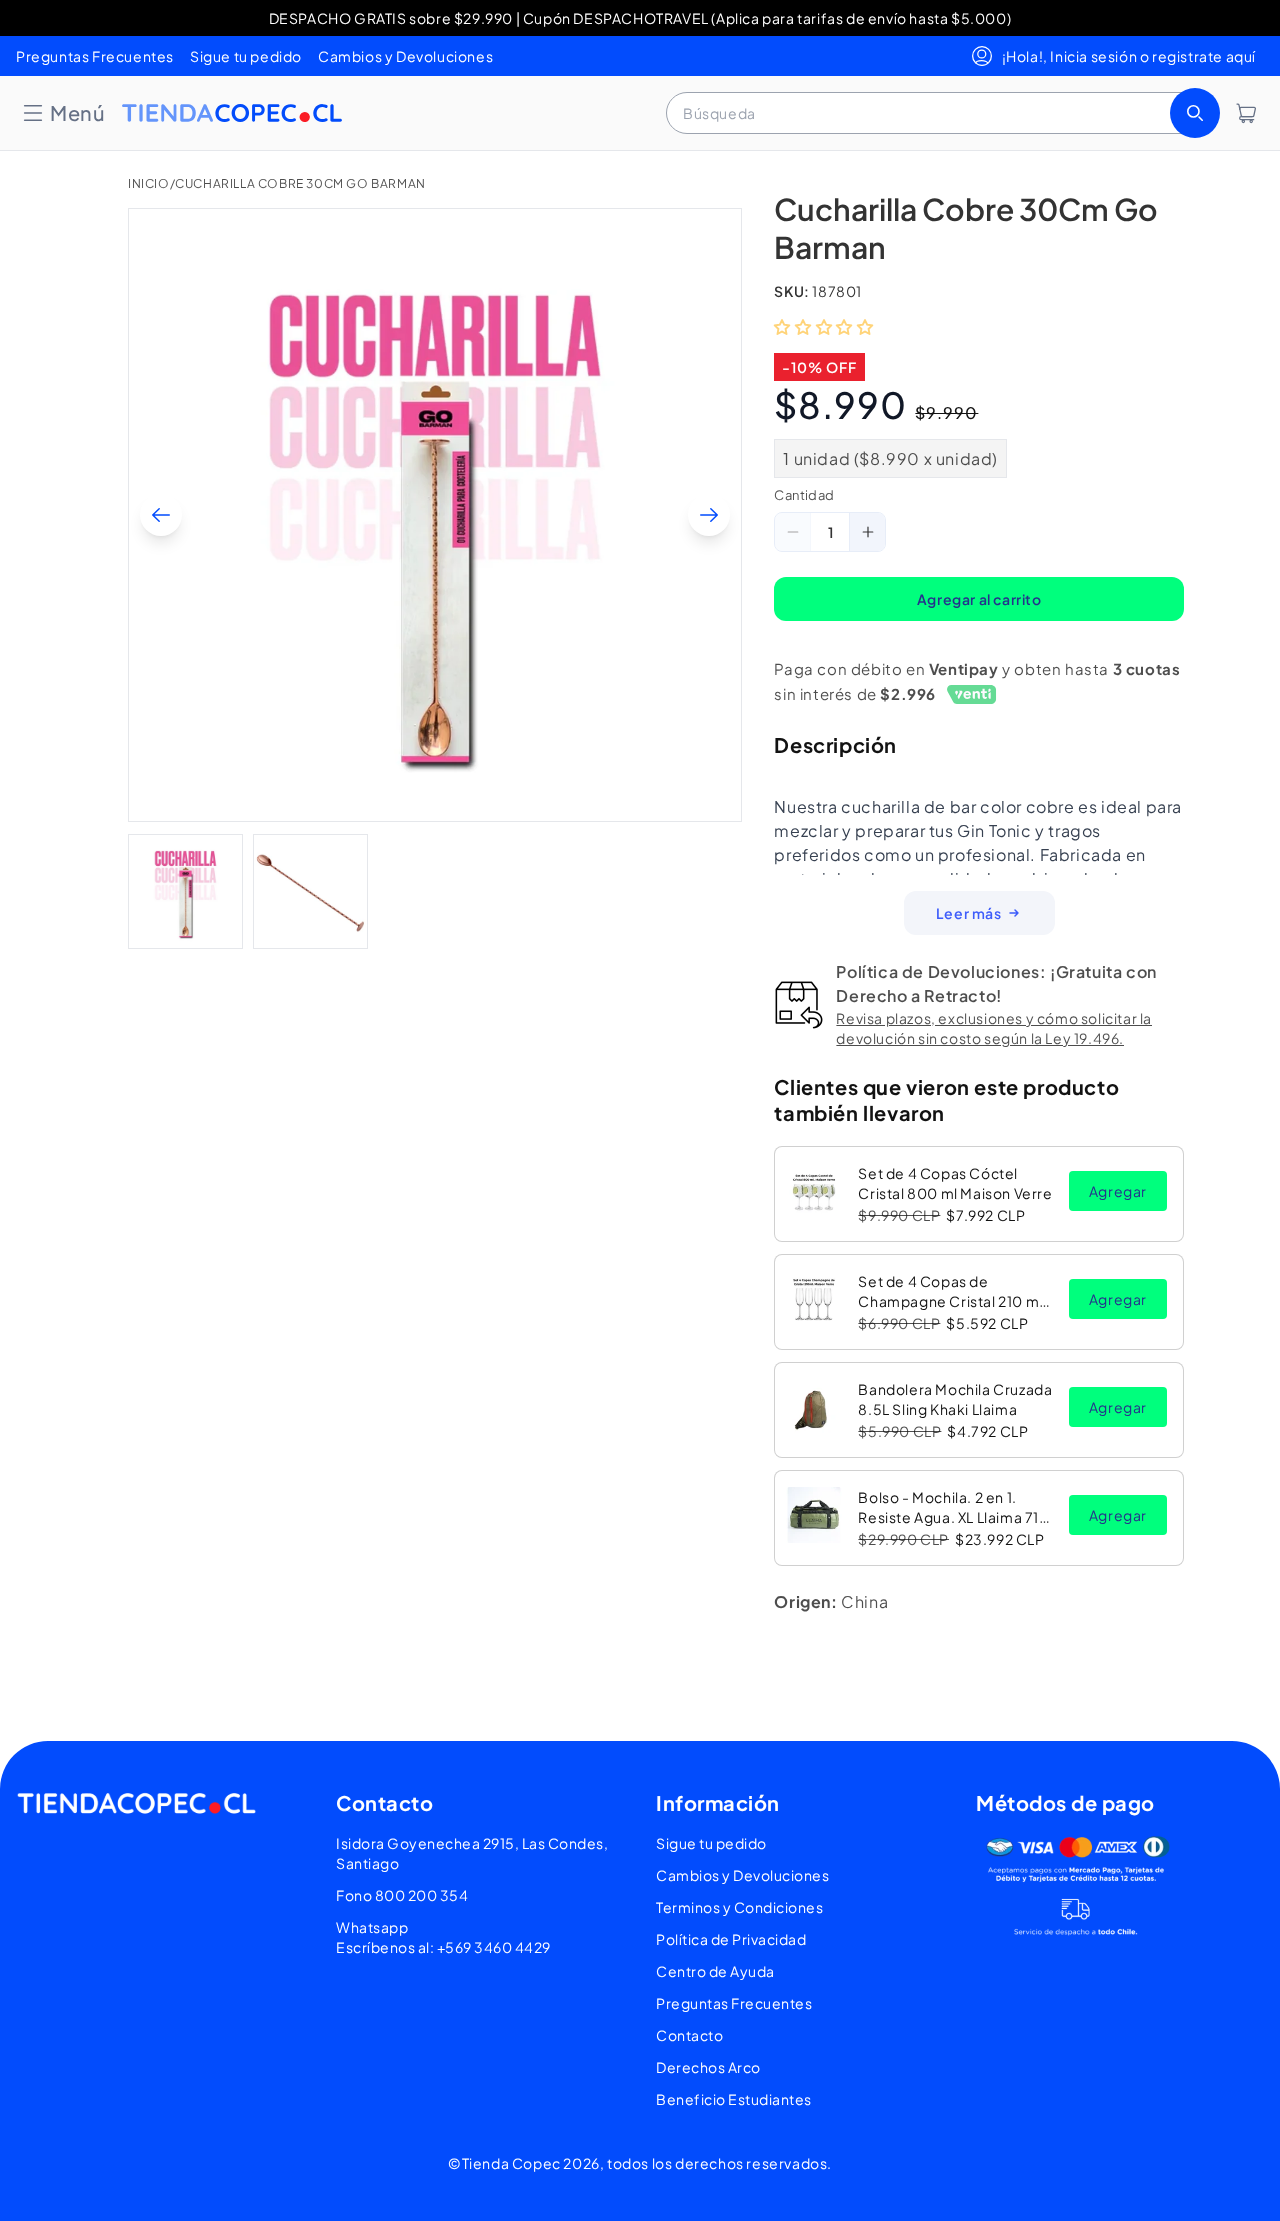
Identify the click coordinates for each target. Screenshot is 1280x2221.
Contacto (689, 2035)
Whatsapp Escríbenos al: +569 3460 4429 (443, 1937)
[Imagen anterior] (161, 515)
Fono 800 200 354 (402, 1895)
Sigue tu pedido (246, 56)
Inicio (149, 183)
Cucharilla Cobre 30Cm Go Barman (300, 183)
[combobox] (941, 113)
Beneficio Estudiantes (734, 2099)
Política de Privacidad (731, 1939)
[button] (63, 113)
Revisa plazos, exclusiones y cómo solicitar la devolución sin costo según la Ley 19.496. (994, 1028)
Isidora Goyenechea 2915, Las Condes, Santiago (472, 1853)
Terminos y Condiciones (739, 1907)
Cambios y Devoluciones (405, 56)
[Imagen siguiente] (709, 515)
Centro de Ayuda (715, 1971)
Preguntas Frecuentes (95, 56)
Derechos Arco (708, 2067)
